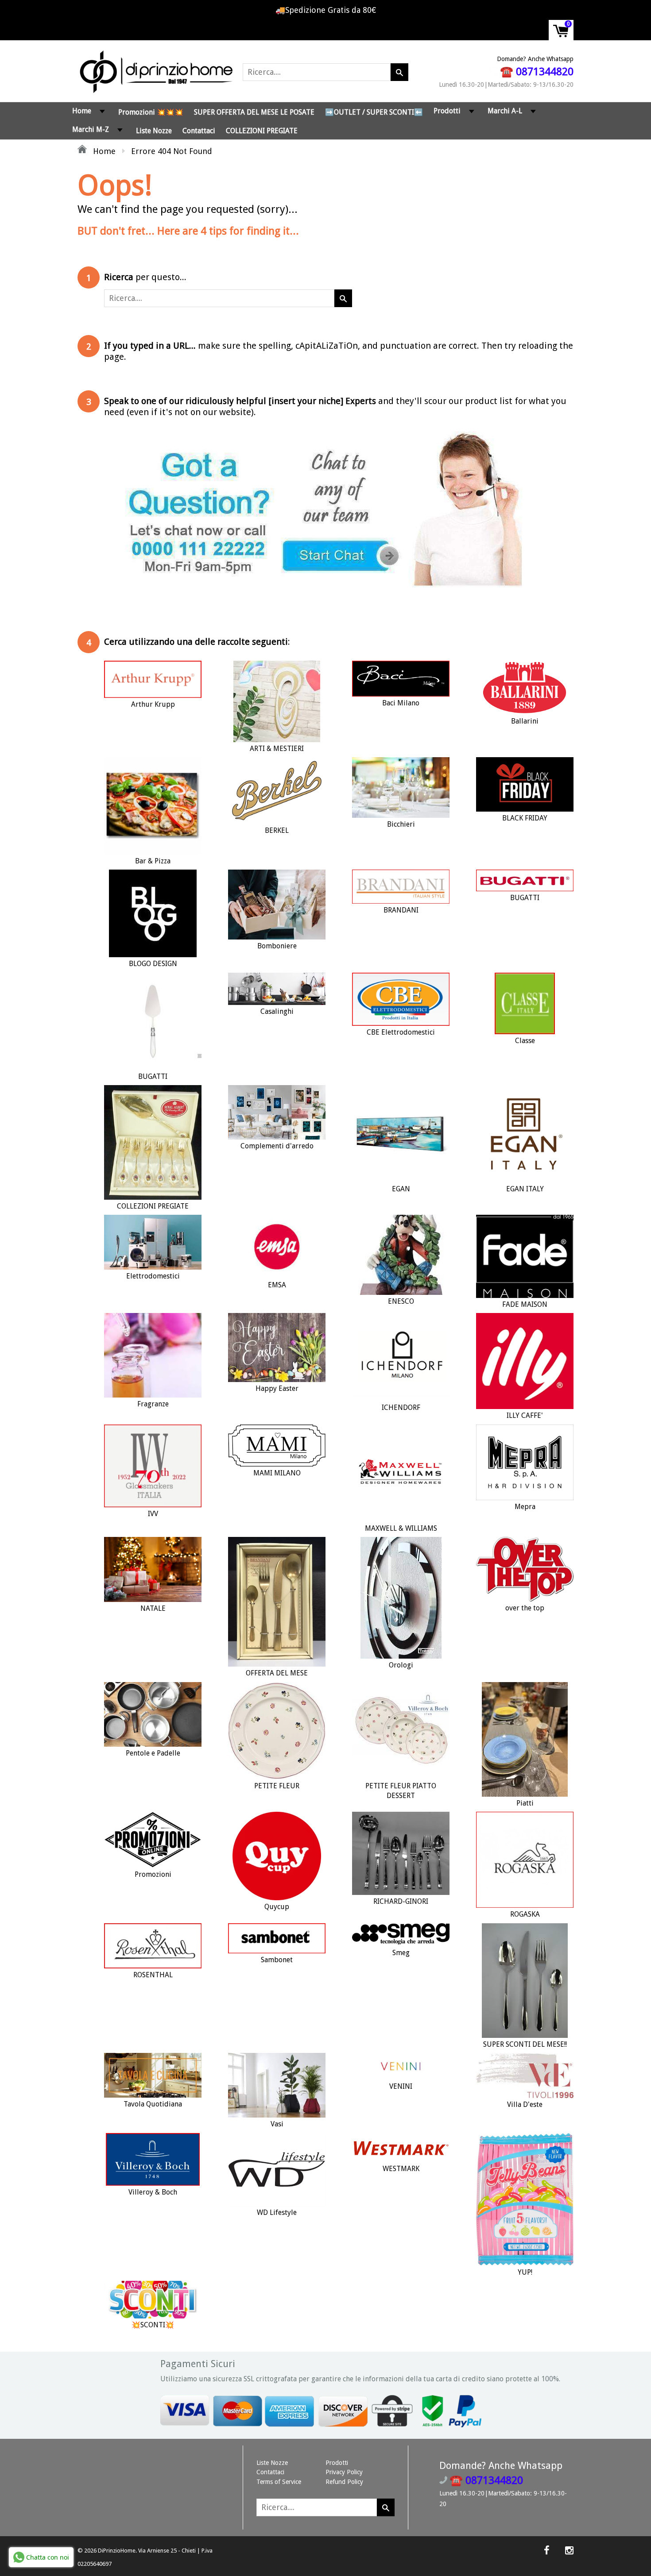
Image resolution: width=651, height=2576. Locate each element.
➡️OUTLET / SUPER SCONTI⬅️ (374, 112)
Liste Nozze (154, 131)
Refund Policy (344, 2482)
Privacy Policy (344, 2472)
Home (82, 111)
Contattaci (199, 131)
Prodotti (447, 111)
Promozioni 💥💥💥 (151, 112)
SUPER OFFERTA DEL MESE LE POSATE (254, 112)
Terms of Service (279, 2482)
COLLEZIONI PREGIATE (262, 131)
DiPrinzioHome (117, 2551)
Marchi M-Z (91, 129)
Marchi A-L (505, 111)
